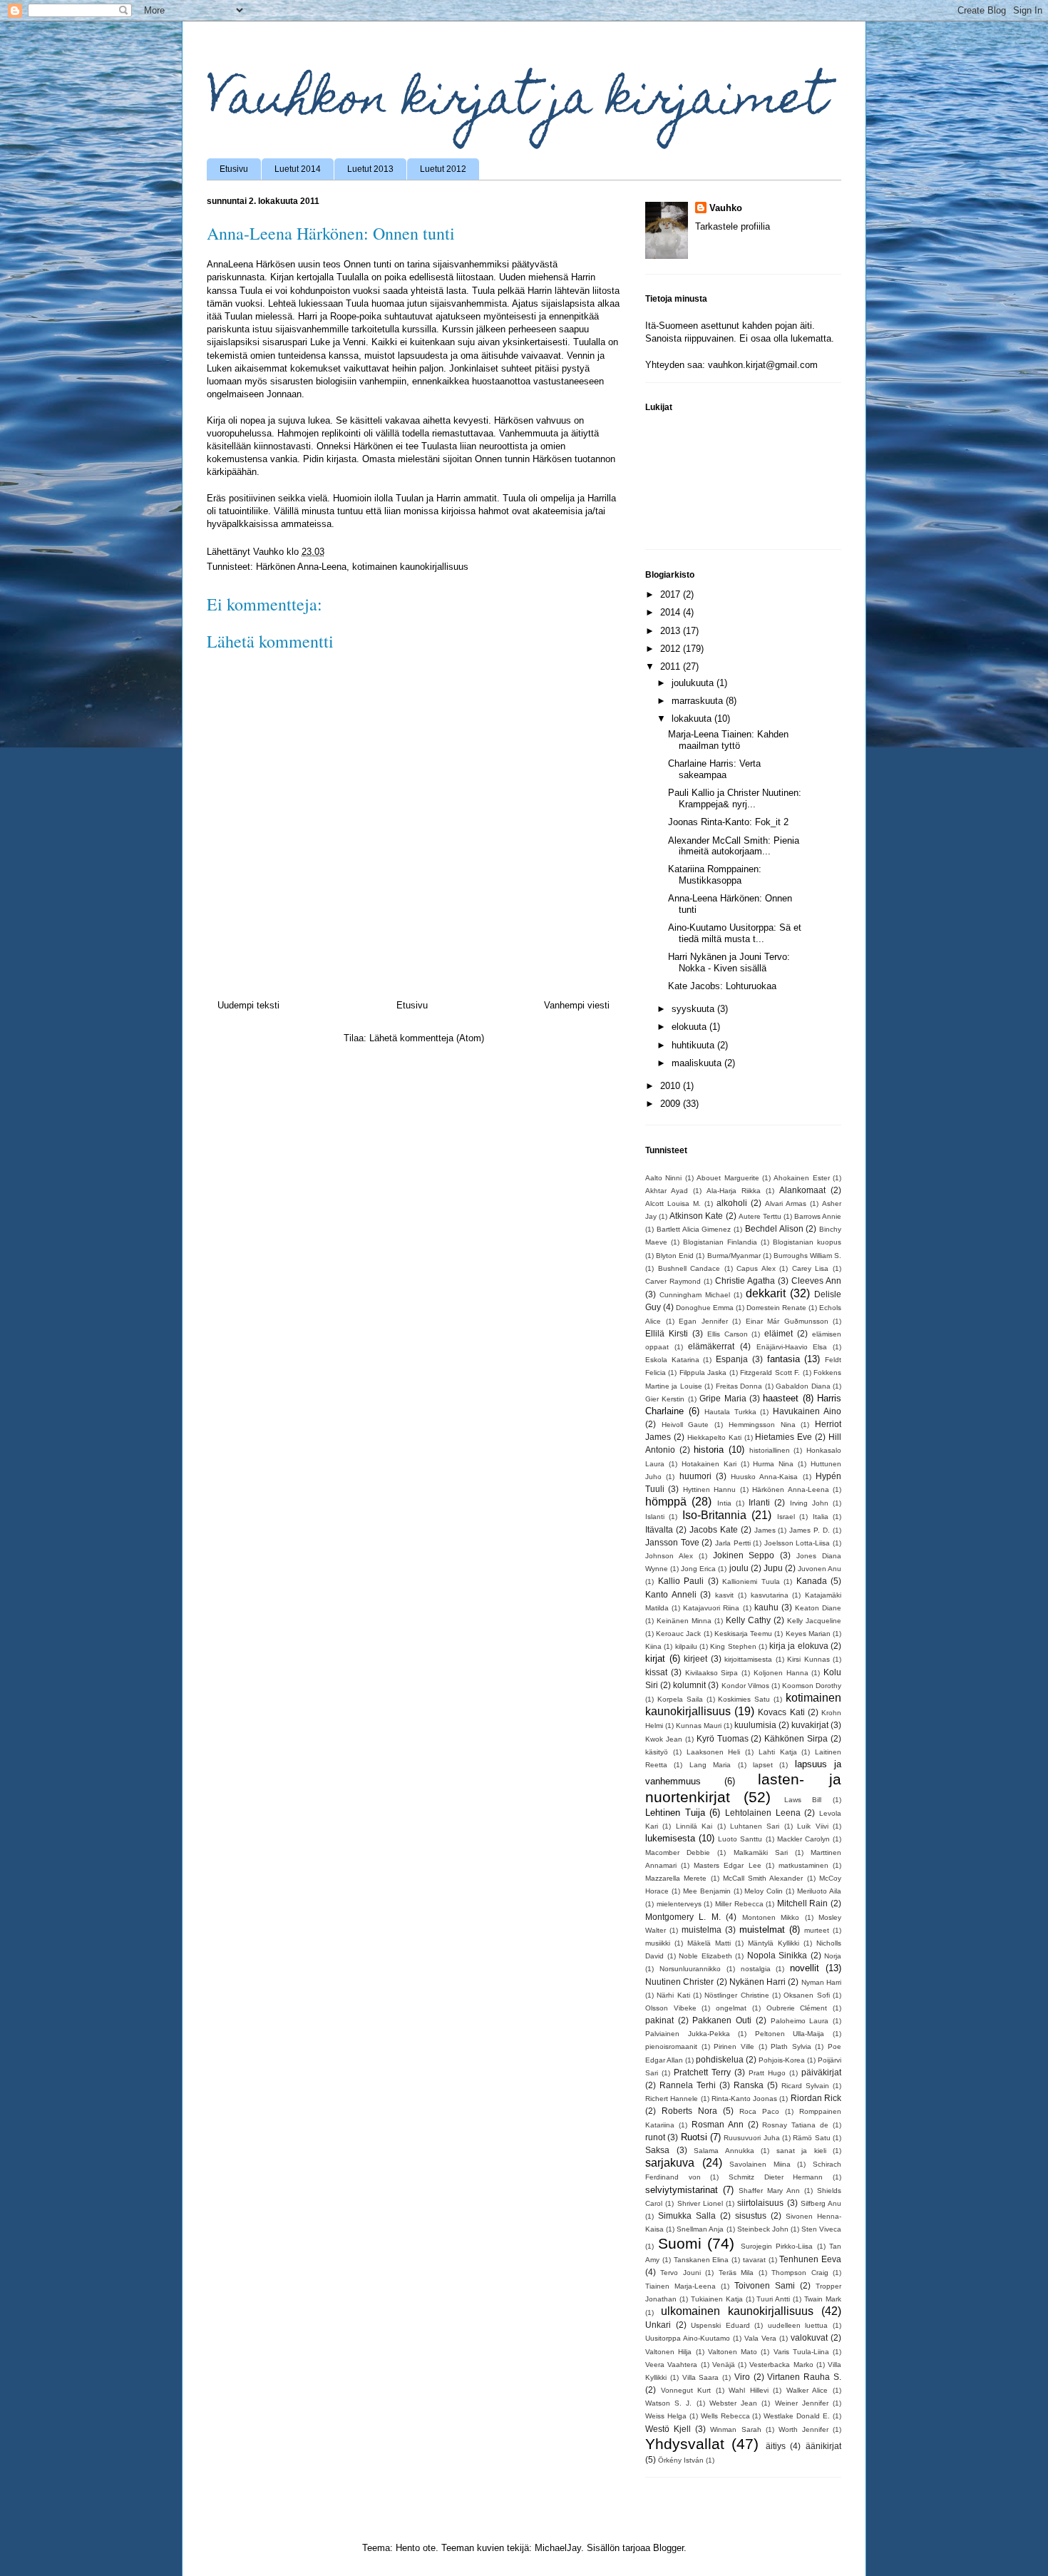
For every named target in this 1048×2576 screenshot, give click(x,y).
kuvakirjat (810, 1725)
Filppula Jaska (703, 1373)
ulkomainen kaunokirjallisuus (737, 2311)
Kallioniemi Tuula (751, 1581)
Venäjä (724, 2365)
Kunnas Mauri (699, 1726)
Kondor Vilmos (745, 1686)
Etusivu (234, 169)
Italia (821, 1517)
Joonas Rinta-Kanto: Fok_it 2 (728, 822)
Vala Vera (760, 2338)
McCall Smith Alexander (763, 1878)
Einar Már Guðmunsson (787, 1321)
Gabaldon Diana (803, 1386)
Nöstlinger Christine (736, 1995)
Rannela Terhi (688, 2085)
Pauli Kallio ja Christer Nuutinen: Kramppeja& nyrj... (735, 798)
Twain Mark (823, 2299)
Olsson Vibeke (671, 2008)
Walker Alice (807, 2390)
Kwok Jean (664, 1739)
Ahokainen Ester (801, 1178)
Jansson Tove (672, 1542)
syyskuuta (694, 1009)
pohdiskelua (720, 2059)
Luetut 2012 (443, 169)
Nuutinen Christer (679, 1982)
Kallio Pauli (681, 1581)
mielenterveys (679, 1904)
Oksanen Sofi (806, 1995)
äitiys (776, 2446)
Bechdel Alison (774, 1228)
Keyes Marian (808, 1634)
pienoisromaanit (671, 2046)
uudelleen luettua (798, 2325)
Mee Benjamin (707, 1891)
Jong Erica (698, 1569)
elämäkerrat (711, 1346)
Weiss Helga (666, 2416)
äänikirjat (823, 2446)
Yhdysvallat (685, 2444)
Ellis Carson (728, 1334)
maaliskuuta (698, 1063)
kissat (656, 1672)
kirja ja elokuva (799, 1646)
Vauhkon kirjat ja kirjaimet (517, 102)
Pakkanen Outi (722, 2020)
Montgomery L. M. (683, 1917)
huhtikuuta (694, 1045)
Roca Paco (759, 2111)
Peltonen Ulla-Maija (790, 2034)
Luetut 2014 (298, 169)
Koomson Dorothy (812, 1686)
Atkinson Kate (696, 1216)
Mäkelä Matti (709, 1943)
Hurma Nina (773, 1464)
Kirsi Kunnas (808, 1659)
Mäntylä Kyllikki (774, 1943)
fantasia (784, 1359)
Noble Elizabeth (705, 1956)
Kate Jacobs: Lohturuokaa (722, 986)
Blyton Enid (675, 1256)
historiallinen (770, 1450)
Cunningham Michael (695, 1295)
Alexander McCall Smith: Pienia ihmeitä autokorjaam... (734, 846)
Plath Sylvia (791, 2046)
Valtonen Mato (733, 2352)
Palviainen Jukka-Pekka (688, 2034)
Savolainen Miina (760, 2164)
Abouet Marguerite (728, 1178)
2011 (672, 666)
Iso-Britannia (714, 1515)
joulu (739, 1568)
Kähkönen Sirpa (796, 1738)
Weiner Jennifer (802, 2403)
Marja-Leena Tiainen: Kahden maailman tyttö (728, 740)
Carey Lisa (811, 1268)
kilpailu (686, 1646)
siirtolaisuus (760, 2203)
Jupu (773, 1568)
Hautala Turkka (730, 1412)
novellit (805, 1968)
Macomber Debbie (678, 1852)
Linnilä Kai (694, 1826)
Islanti (655, 1517)
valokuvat (809, 2337)
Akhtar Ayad (667, 1191)
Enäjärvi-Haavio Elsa (792, 1347)
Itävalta (659, 1529)
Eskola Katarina (672, 1360)
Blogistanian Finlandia (720, 1242)
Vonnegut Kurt (686, 2390)
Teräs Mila (736, 2273)
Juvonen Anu (820, 1569)
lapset (763, 1765)
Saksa (657, 2150)
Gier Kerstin (665, 1399)
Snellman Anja (700, 2229)
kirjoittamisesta (748, 1659)
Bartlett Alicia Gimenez (694, 1229)
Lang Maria (710, 1765)
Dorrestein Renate (776, 1308)
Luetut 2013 (370, 169)
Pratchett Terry (702, 2072)
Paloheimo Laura (800, 2021)
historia (709, 1450)
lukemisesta (670, 1838)
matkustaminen (803, 1865)
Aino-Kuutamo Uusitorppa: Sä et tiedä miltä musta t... (735, 933)
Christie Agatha (745, 1281)
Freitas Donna (739, 1386)
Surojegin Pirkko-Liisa (777, 2246)
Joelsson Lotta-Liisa (797, 1543)
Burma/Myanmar (734, 1256)
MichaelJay (558, 2548)
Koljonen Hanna (781, 1673)
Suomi (680, 2243)
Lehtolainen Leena (763, 1813)
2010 (672, 1086)
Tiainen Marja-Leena (680, 2286)
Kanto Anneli (671, 1594)
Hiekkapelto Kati (714, 1437)
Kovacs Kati (781, 1712)
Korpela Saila (680, 1699)
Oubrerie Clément (797, 2008)
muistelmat (762, 1930)
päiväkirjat (821, 2072)
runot (655, 2137)
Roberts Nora (689, 2111)
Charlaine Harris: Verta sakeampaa (714, 769)
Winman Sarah (735, 2429)
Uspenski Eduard (720, 2325)
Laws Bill (803, 1800)
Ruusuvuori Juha (751, 2138)
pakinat (659, 2020)
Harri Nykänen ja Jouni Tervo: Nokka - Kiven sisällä (729, 962)
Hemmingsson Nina (762, 1425)
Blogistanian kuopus (807, 1242)
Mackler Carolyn (803, 1839)
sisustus (751, 2215)
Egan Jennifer (703, 1321)
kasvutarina (770, 1595)
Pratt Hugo (767, 2073)
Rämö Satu (811, 2138)
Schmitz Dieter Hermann (776, 2177)
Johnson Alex (669, 1556)
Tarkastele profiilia (733, 226)
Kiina (653, 1646)
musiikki (658, 1943)
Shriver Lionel (700, 2203)
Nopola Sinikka (777, 1955)
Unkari (658, 2325)
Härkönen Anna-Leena (301, 567)
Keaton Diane (818, 1608)
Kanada (812, 1581)
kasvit (724, 1595)
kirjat (655, 1658)
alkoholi (732, 1203)
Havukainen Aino (807, 1411)
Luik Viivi (812, 1826)
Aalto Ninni (663, 1178)
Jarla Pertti (733, 1543)
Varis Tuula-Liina (801, 2352)
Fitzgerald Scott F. (770, 1373)
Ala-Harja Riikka (734, 1191)
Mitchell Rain (803, 1903)
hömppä (666, 1502)
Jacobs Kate (714, 1529)
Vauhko (726, 208)
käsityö (657, 1752)
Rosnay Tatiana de (795, 2125)
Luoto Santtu (740, 1839)
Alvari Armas (786, 1203)
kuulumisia (755, 1725)
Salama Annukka (724, 2151)
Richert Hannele (672, 2099)
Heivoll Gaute (685, 1425)
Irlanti (759, 1502)
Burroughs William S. (807, 1256)
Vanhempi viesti (577, 1005)
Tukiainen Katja (717, 2299)
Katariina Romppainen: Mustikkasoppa (715, 875)
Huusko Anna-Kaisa (764, 1477)
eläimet (779, 1333)
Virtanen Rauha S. (804, 2377)
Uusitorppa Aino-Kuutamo (688, 2338)
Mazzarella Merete (676, 1878)
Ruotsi (694, 2137)
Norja (833, 1956)
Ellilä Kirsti (667, 1333)
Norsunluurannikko (690, 1969)
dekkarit (766, 1293)
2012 (672, 649)
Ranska (749, 2085)
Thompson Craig (800, 2273)
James (765, 1530)
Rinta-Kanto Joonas (744, 2099)
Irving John (809, 1503)
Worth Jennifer (803, 2429)
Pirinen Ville (734, 2046)
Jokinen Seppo (744, 1555)
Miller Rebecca (739, 1904)
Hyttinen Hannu (709, 1489)
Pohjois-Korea (782, 2060)
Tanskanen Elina (702, 2260)
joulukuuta (694, 683)
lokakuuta (693, 719)
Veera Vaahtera (671, 2365)
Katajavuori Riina (711, 1608)
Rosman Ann (718, 2124)
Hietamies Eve (784, 1437)
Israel (786, 1517)
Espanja (732, 1359)
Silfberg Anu (821, 2203)
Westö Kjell (668, 2429)
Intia (724, 1503)
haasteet (781, 1398)
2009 (672, 1104)
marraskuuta (699, 701)
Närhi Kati (673, 1995)
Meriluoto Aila (819, 1891)
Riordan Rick (816, 2098)
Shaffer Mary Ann (769, 2191)
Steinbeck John (763, 2229)
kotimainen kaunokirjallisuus (410, 567)
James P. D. (810, 1530)
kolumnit (689, 1685)
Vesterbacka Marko (781, 2365)
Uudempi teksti (248, 1005)
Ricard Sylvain (805, 2086)
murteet (817, 1930)
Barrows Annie (818, 1216)
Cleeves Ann (816, 1281)
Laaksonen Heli (714, 1752)
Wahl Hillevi (749, 2390)
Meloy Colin (764, 1891)
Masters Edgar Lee (727, 1865)
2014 (672, 612)
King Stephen (733, 1646)
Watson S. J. (668, 2403)
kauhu (766, 1607)
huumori (695, 1476)
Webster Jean (733, 2403)
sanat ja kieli (801, 2151)
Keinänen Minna (684, 1621)
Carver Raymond (673, 1281)
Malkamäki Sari (761, 1852)
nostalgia (756, 1969)
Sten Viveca (821, 2229)
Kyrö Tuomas (723, 1738)
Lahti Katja (778, 1752)
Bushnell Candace (689, 1268)
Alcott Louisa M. (673, 1203)
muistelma (702, 1930)
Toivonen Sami (765, 2285)
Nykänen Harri (757, 1982)
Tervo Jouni (680, 2273)
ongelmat (731, 2008)
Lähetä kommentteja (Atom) (427, 1038)
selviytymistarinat (682, 2190)
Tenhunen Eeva (810, 2259)
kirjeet (695, 1658)
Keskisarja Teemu (743, 1634)
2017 (672, 594)
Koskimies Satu (744, 1699)
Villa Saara (701, 2377)
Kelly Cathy (748, 1620)
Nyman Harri (821, 1982)
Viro (742, 2377)
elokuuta (690, 1027)
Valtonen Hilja (668, 2352)
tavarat (754, 2260)
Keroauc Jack (678, 1634)
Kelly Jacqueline (814, 1621)
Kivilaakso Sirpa (712, 1673)
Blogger (668, 2548)
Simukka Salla (687, 2215)
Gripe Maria (723, 1398)
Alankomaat (802, 1190)
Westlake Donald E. (797, 2416)
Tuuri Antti (773, 2299)
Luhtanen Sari (755, 1826)
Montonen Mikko (771, 1917)
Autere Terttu (760, 1216)
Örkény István (681, 2460)
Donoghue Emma (705, 1308)
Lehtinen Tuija (675, 1813)
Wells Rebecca (725, 2416)
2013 (672, 631)
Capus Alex (756, 1268)
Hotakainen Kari (709, 1464)
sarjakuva (670, 2163)
